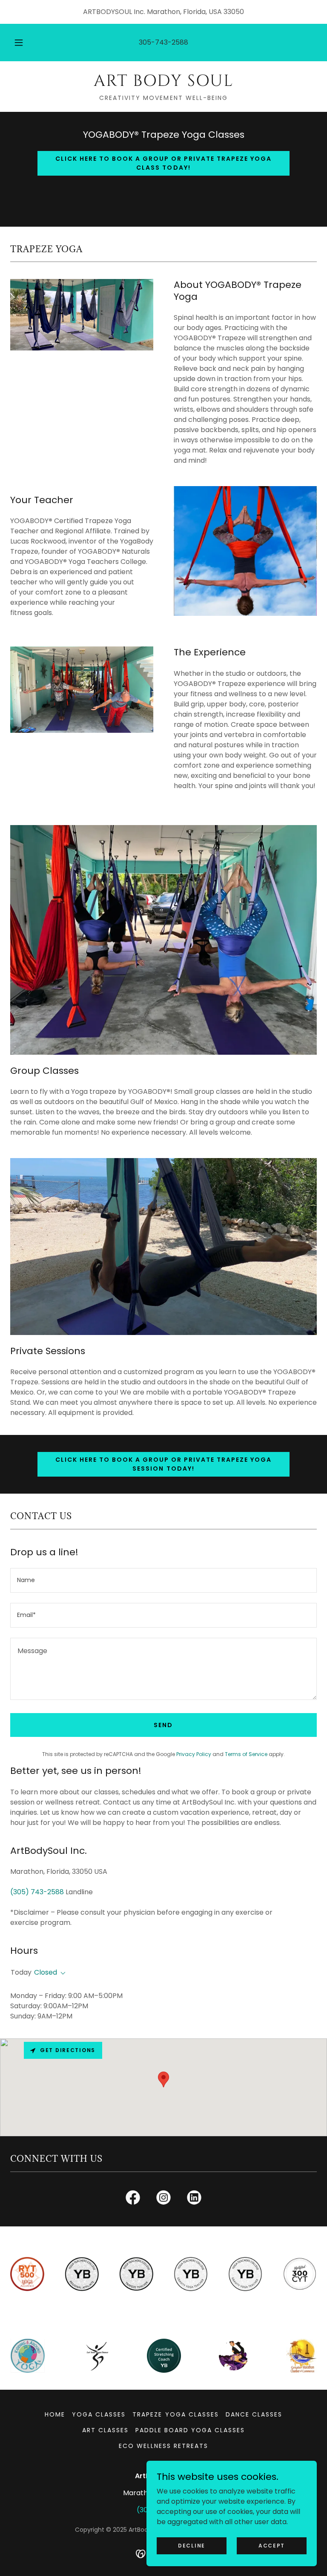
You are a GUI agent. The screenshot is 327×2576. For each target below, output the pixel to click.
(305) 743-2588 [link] (37, 1892)
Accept (272, 2545)
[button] (23, 43)
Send (163, 1725)
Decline (192, 2545)
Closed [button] (46, 1972)
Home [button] (55, 2414)
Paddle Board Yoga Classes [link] (190, 2430)
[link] (163, 84)
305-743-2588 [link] (163, 42)
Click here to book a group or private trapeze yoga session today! (163, 1464)
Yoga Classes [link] (99, 2414)
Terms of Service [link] (246, 1754)
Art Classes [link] (105, 2430)
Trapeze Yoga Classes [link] (175, 2414)
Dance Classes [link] (254, 2414)
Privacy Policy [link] (194, 1754)
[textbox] (163, 1580)
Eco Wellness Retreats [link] (163, 2446)
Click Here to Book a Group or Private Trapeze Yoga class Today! (163, 163)
